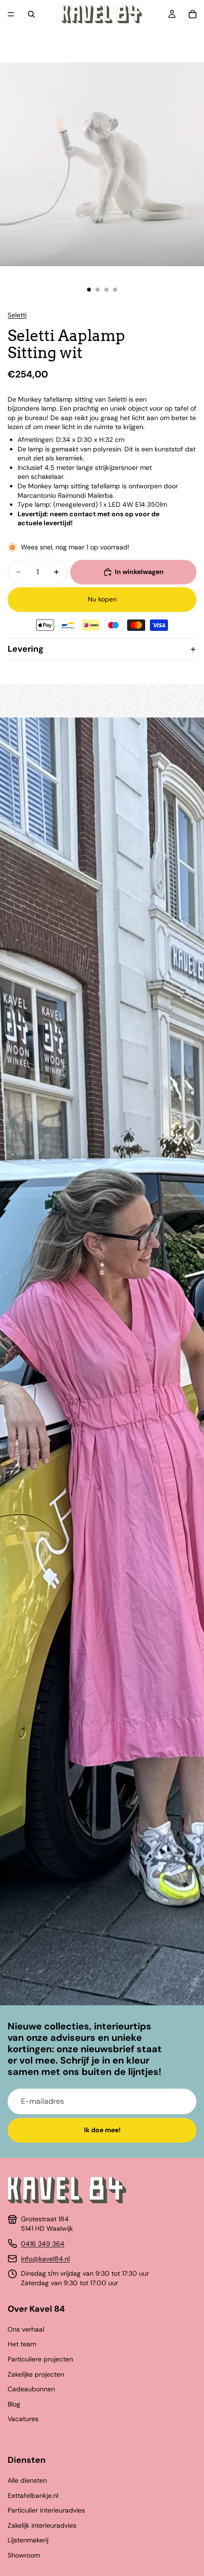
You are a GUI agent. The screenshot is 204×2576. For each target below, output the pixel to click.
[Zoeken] (31, 14)
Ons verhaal (26, 2329)
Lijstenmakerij (28, 2540)
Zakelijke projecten (36, 2374)
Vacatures (23, 2419)
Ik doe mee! (102, 2130)
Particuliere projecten (40, 2359)
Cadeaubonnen (31, 2389)
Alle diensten (27, 2480)
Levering (26, 649)
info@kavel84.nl (45, 2259)
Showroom (24, 2555)
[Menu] (11, 14)
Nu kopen (102, 599)
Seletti (17, 315)
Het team (22, 2344)
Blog (14, 2404)
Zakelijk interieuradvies (42, 2525)
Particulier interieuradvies (46, 2510)
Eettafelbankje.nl (33, 2495)
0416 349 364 (43, 2244)
